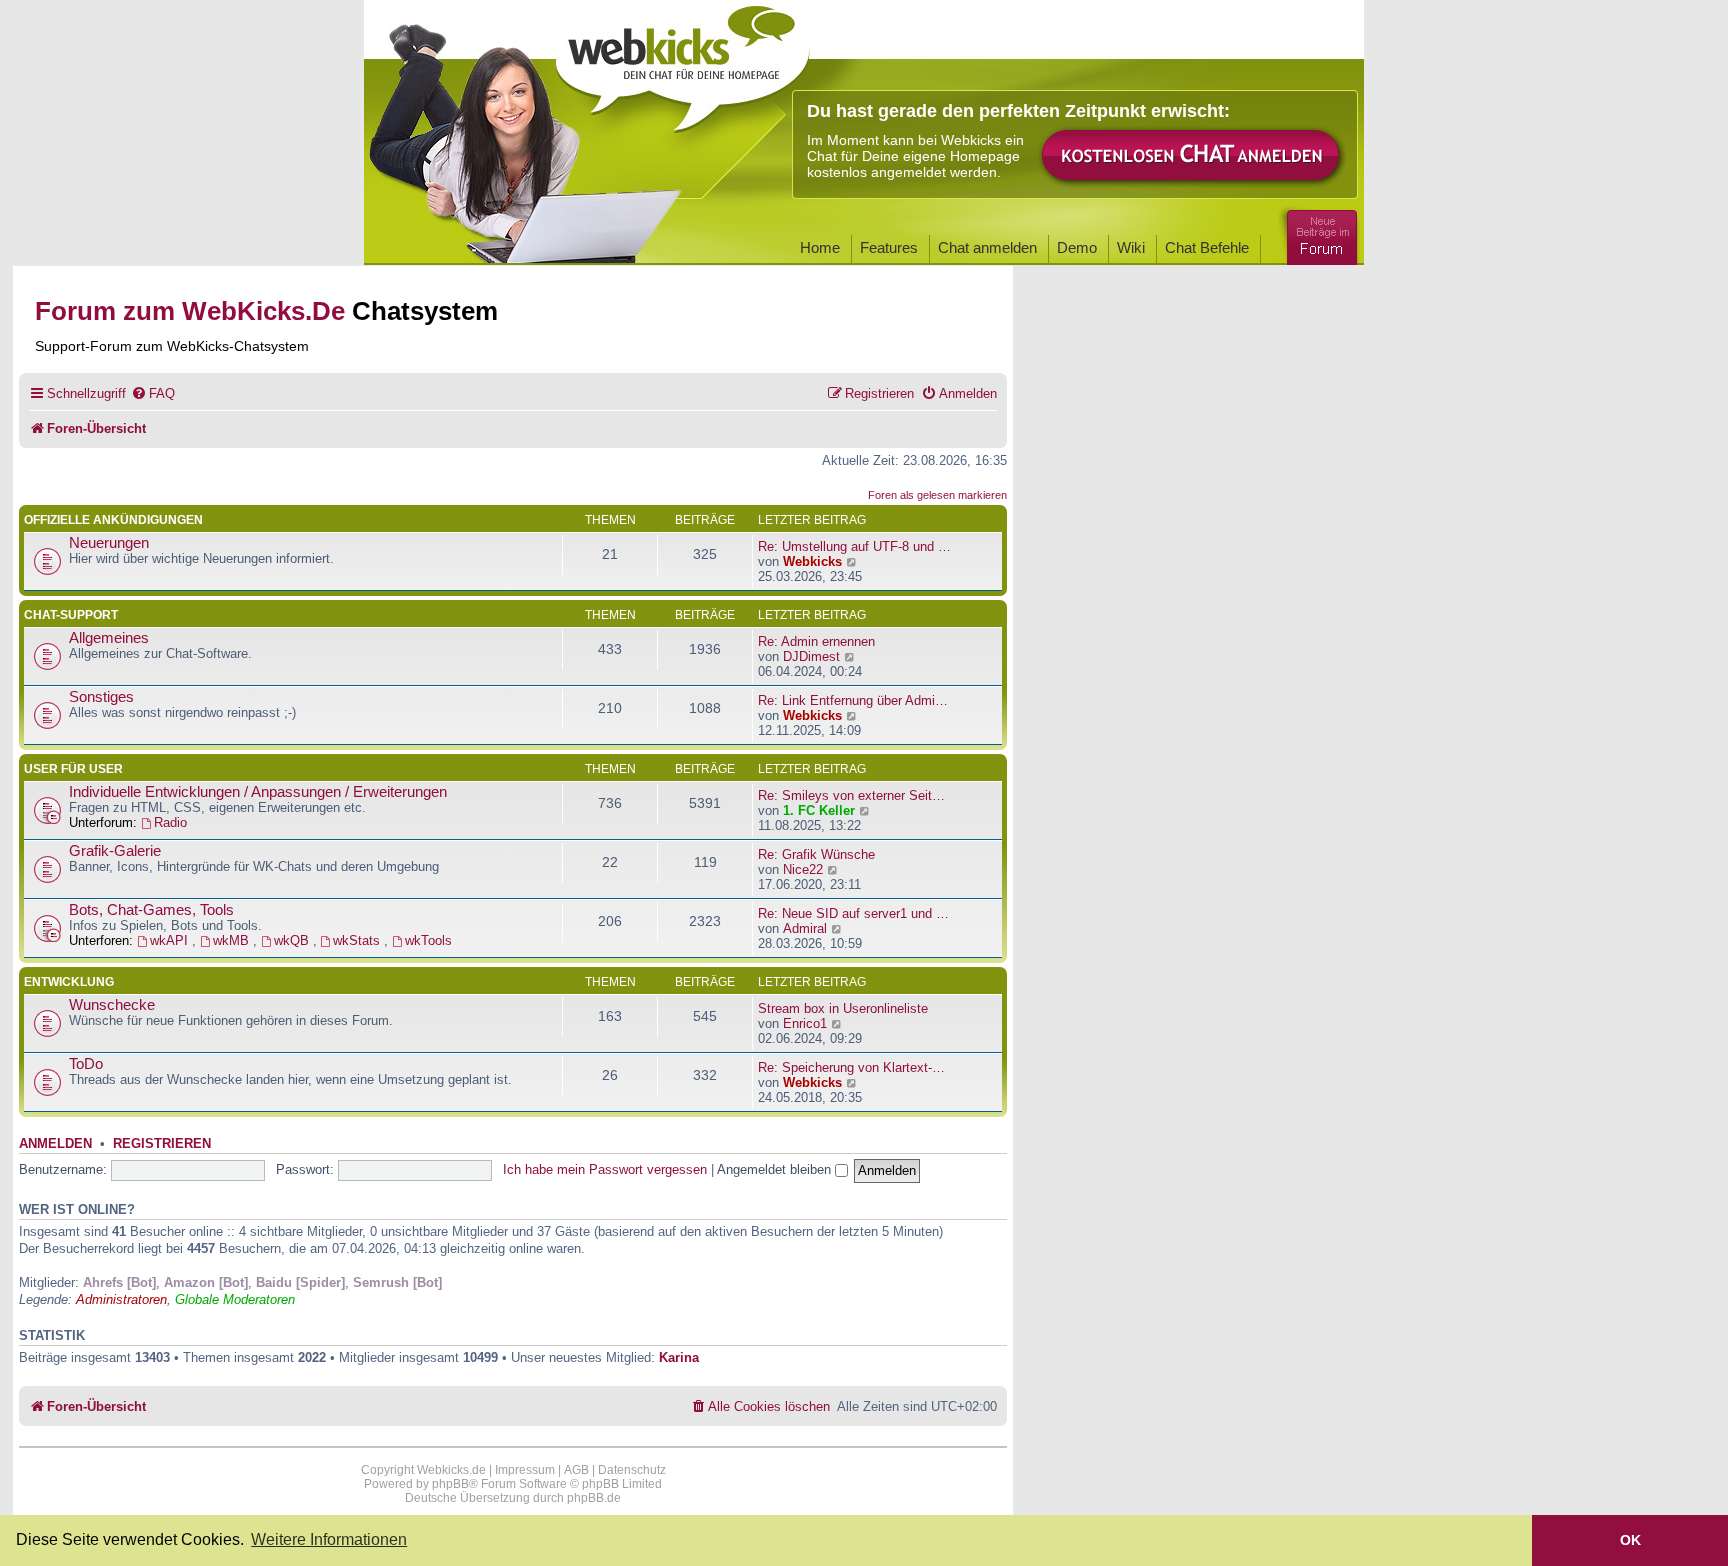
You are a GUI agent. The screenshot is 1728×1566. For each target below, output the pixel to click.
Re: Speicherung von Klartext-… (851, 1067)
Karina (679, 1357)
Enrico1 (805, 1023)
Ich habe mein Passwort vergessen (605, 1169)
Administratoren (121, 1299)
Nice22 (803, 869)
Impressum (525, 1470)
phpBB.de (594, 1498)
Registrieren (162, 1144)
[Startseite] (683, 62)
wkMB (233, 940)
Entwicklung (69, 982)
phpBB (450, 1484)
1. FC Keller (819, 810)
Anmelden (55, 1144)
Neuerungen (109, 543)
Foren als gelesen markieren (937, 495)
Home (820, 247)
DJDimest (811, 656)
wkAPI (171, 940)
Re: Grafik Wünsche (816, 854)
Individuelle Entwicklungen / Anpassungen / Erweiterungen (258, 792)
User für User (73, 769)
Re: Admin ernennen (816, 641)
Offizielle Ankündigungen (113, 520)
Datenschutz (632, 1470)
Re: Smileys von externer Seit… (851, 795)
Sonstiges (101, 697)
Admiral (805, 928)
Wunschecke (112, 1005)
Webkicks (812, 561)
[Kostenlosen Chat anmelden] (1192, 156)
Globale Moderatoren (235, 1299)
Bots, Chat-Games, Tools (151, 910)
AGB (576, 1470)
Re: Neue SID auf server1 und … (853, 913)
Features (889, 247)
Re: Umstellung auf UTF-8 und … (854, 546)
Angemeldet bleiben (776, 1169)
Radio (170, 822)
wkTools (428, 940)
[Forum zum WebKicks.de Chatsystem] (1319, 233)
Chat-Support (71, 615)
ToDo (86, 1064)
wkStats (358, 940)
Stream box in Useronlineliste (843, 1008)
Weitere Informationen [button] (329, 1539)
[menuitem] (153, 393)
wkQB (293, 940)
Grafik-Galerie (115, 851)
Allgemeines (109, 638)
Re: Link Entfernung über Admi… (853, 700)
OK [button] (1630, 1540)
